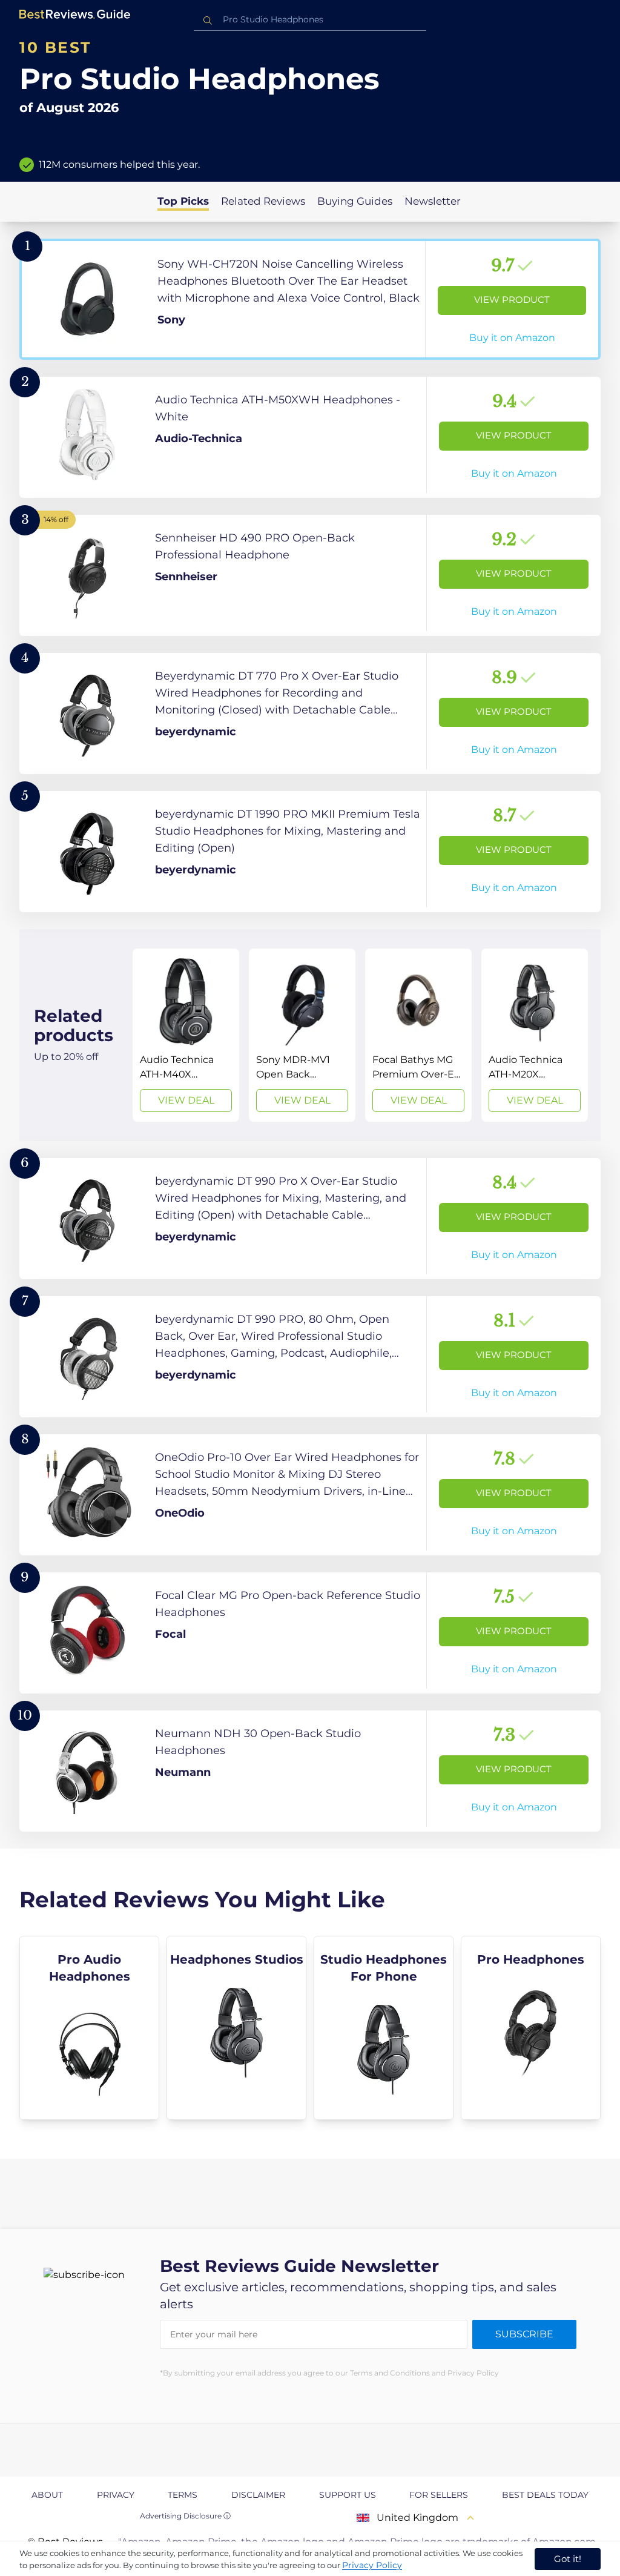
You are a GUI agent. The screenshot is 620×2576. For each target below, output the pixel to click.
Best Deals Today (545, 2495)
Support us (348, 2495)
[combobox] (310, 20)
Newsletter (433, 201)
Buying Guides (355, 201)
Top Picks (183, 201)
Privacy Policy (372, 2565)
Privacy (116, 2495)
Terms (183, 2495)
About (47, 2495)
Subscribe (524, 2334)
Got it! (568, 2559)
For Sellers (439, 2495)
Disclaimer (258, 2495)
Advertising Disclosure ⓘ (185, 2516)
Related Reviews (263, 201)
